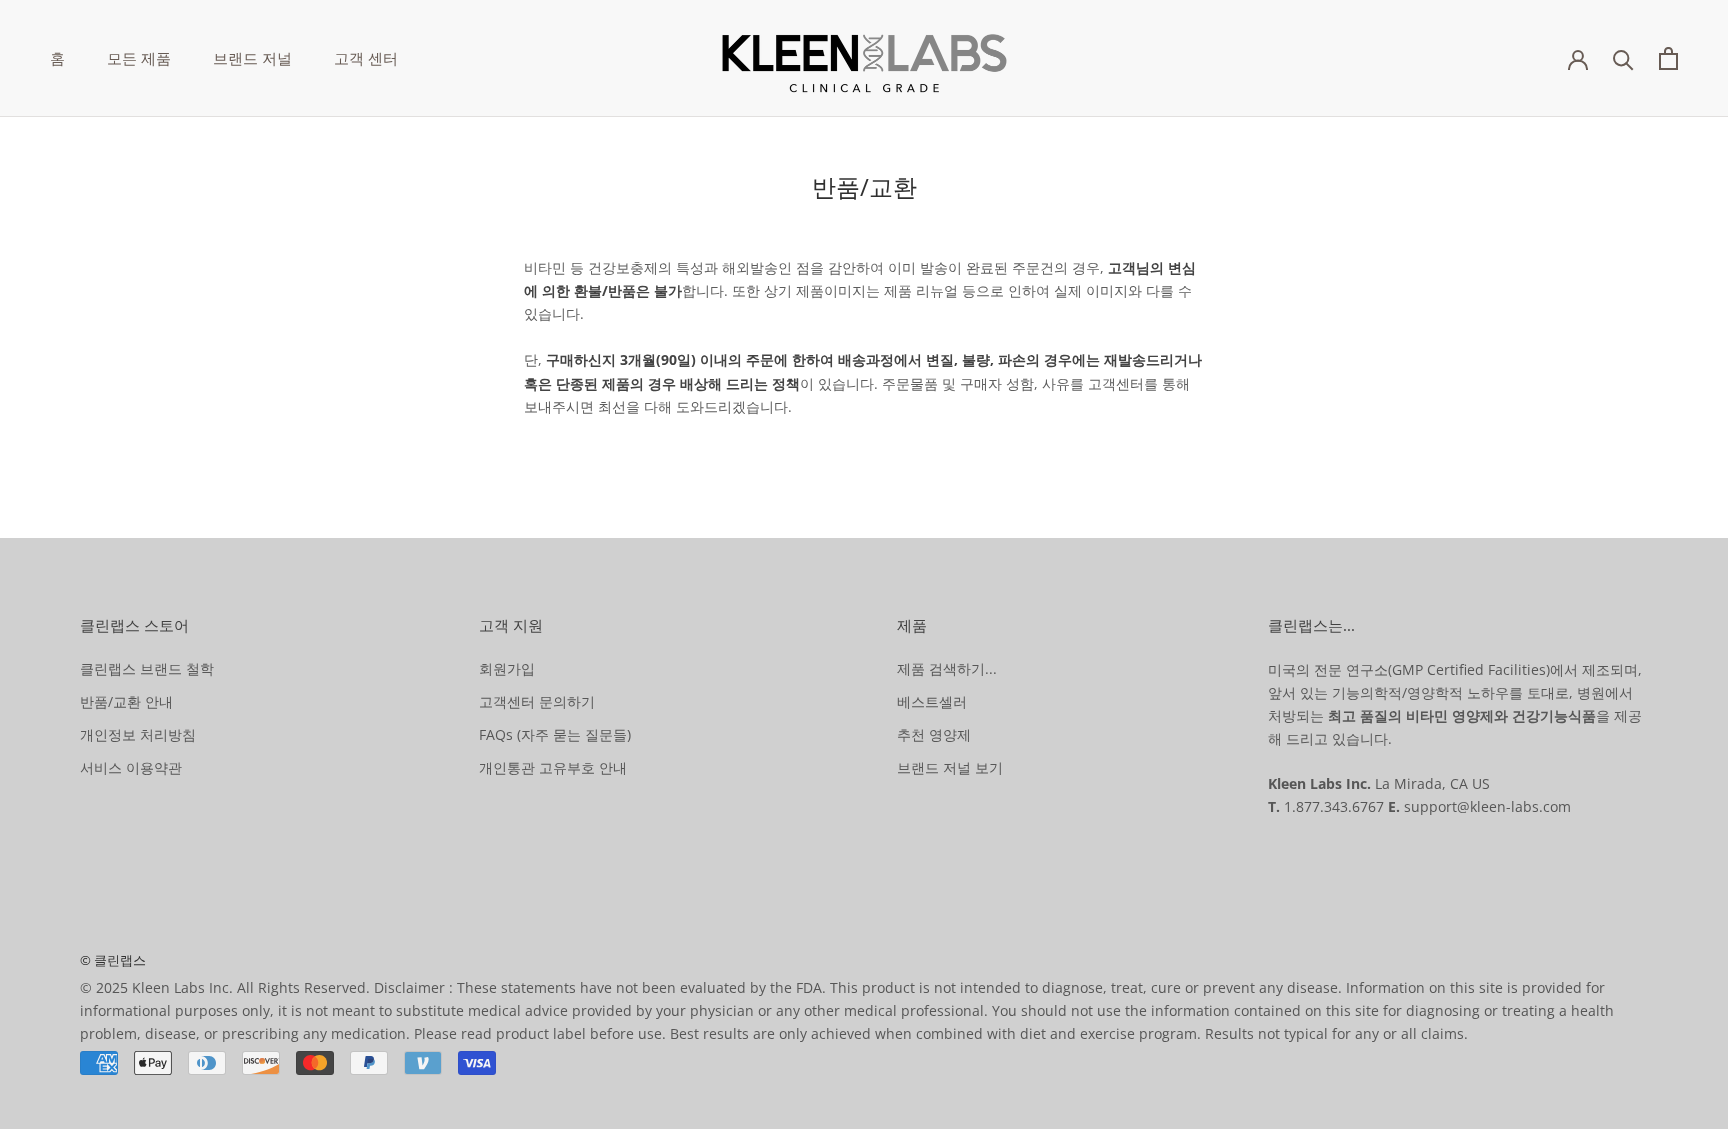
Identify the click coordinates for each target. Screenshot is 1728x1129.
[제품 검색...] (1623, 58)
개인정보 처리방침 (138, 734)
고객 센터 (366, 58)
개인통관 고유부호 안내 (553, 767)
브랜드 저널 (252, 58)
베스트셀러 (932, 701)
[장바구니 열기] (1668, 58)
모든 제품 (139, 58)
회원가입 (507, 668)
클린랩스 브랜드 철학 (147, 668)
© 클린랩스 (113, 960)
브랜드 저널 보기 (950, 767)
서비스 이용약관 (131, 767)
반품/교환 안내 (126, 701)
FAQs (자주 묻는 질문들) (555, 734)
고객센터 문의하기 (537, 701)
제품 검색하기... (947, 668)
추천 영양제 (934, 734)
